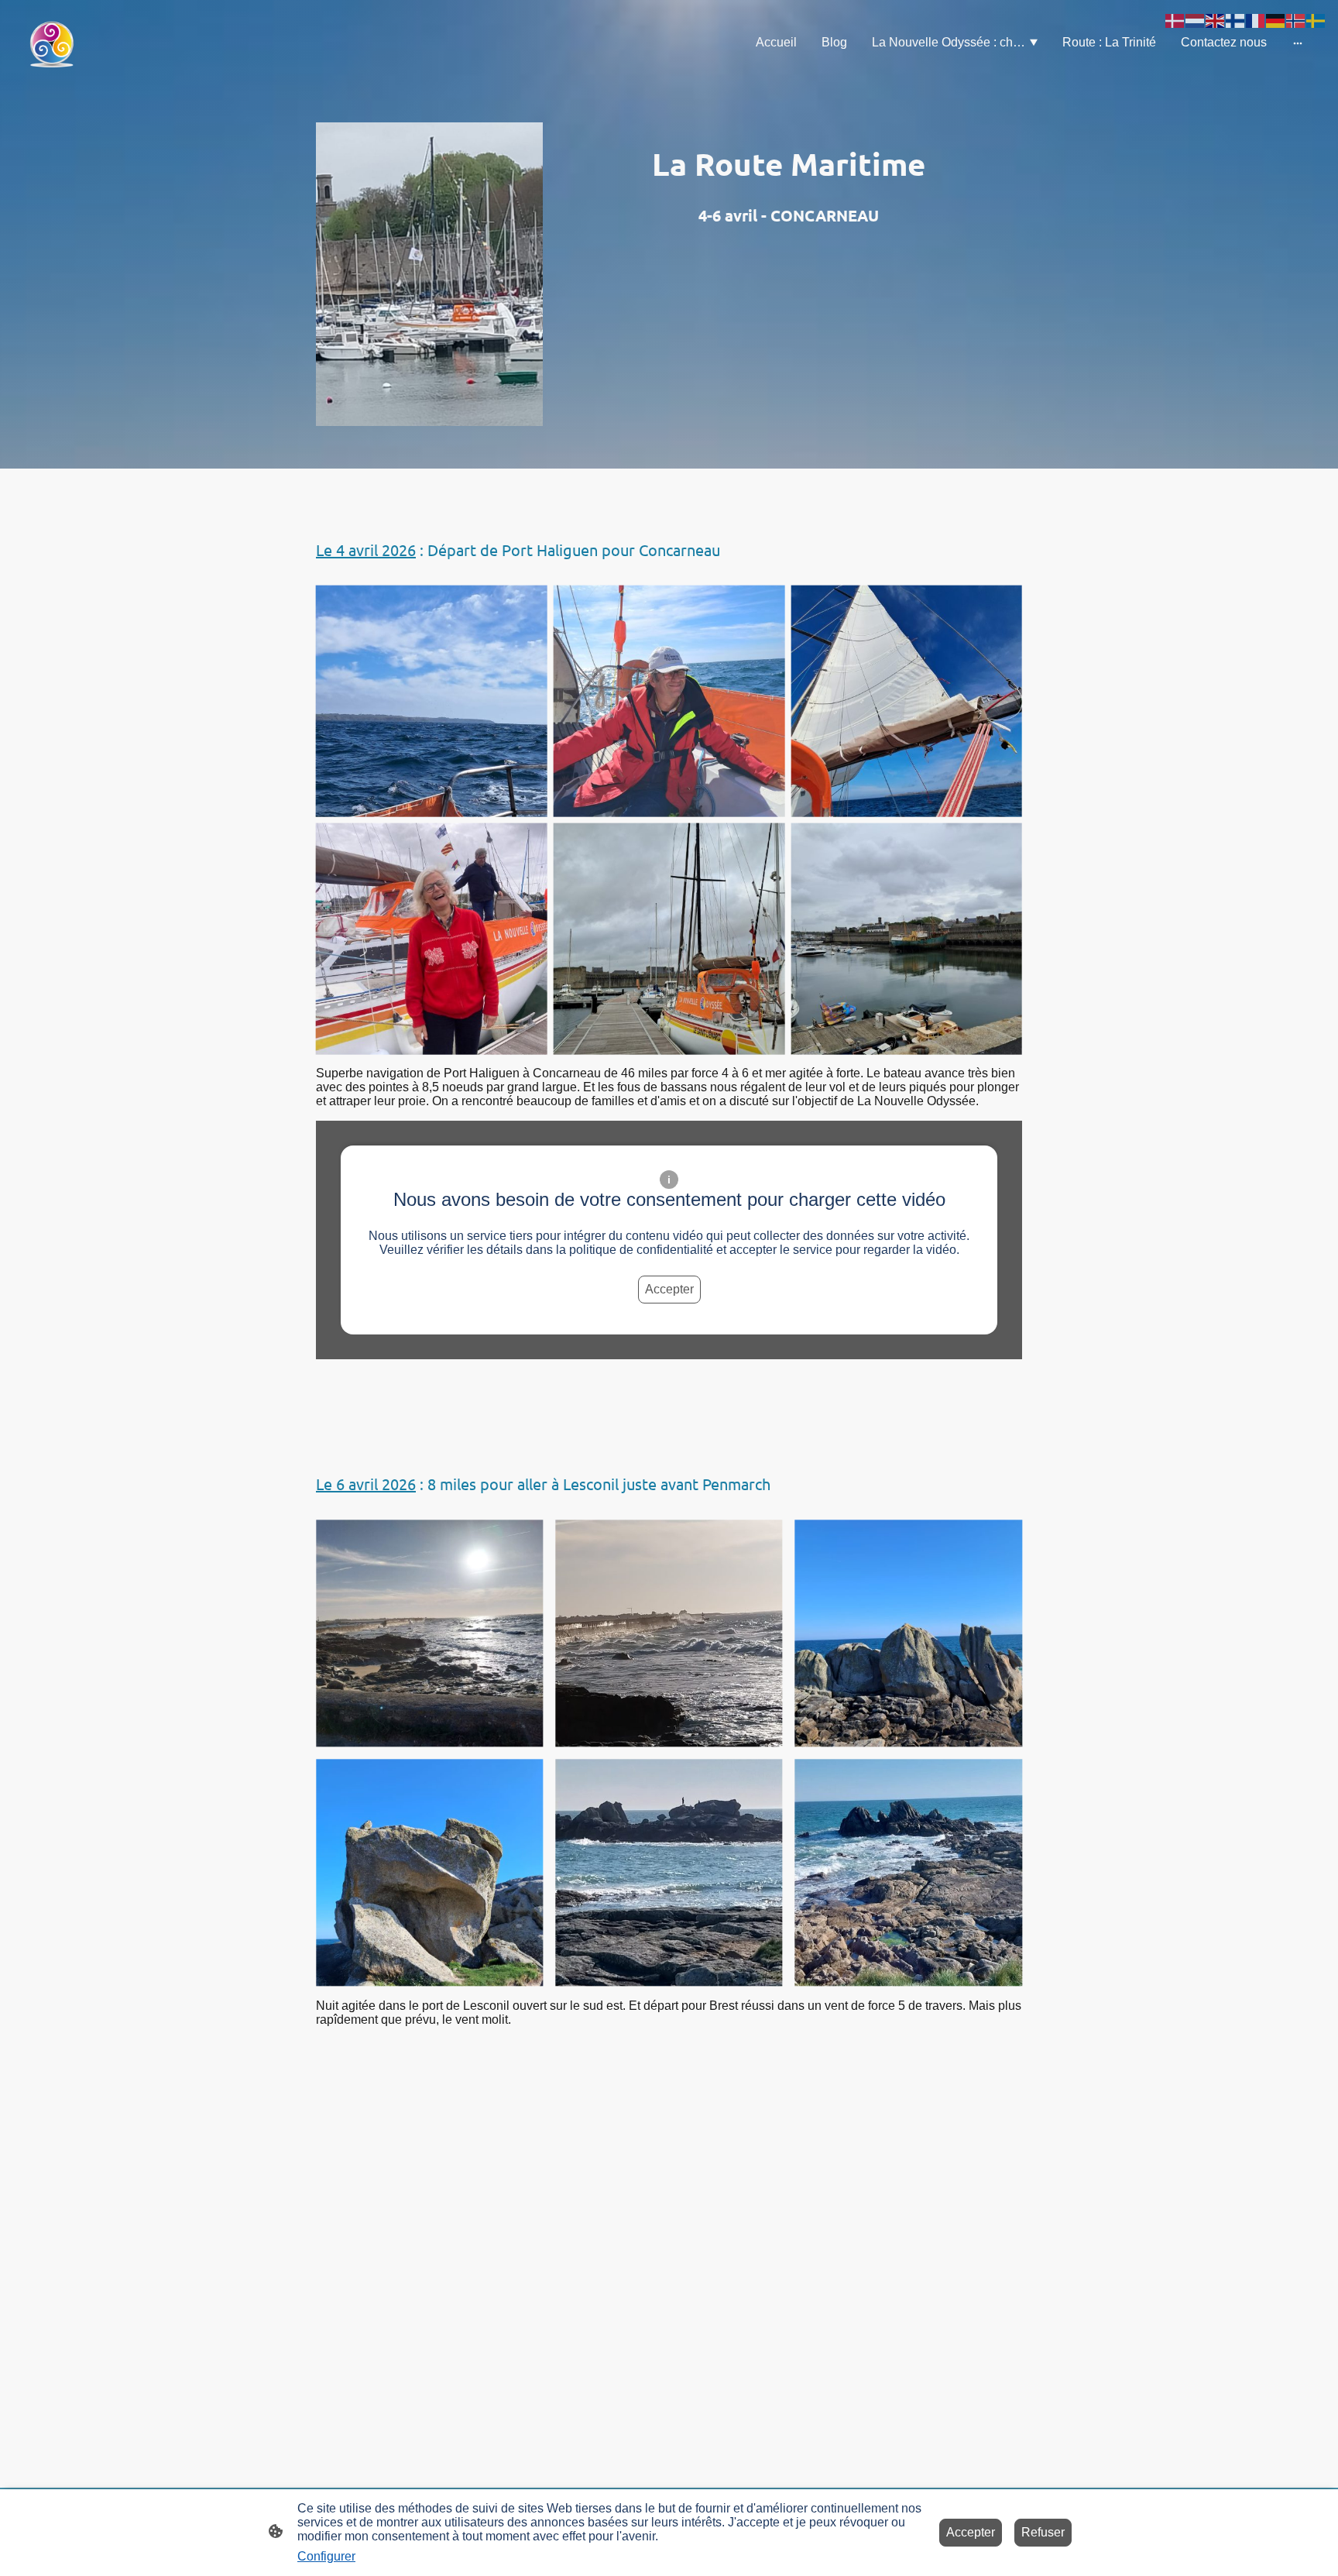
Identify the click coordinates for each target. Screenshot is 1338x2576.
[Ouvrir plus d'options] (1298, 43)
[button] (1175, 20)
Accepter (669, 1289)
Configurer (326, 2556)
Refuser (1043, 2532)
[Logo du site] (51, 43)
